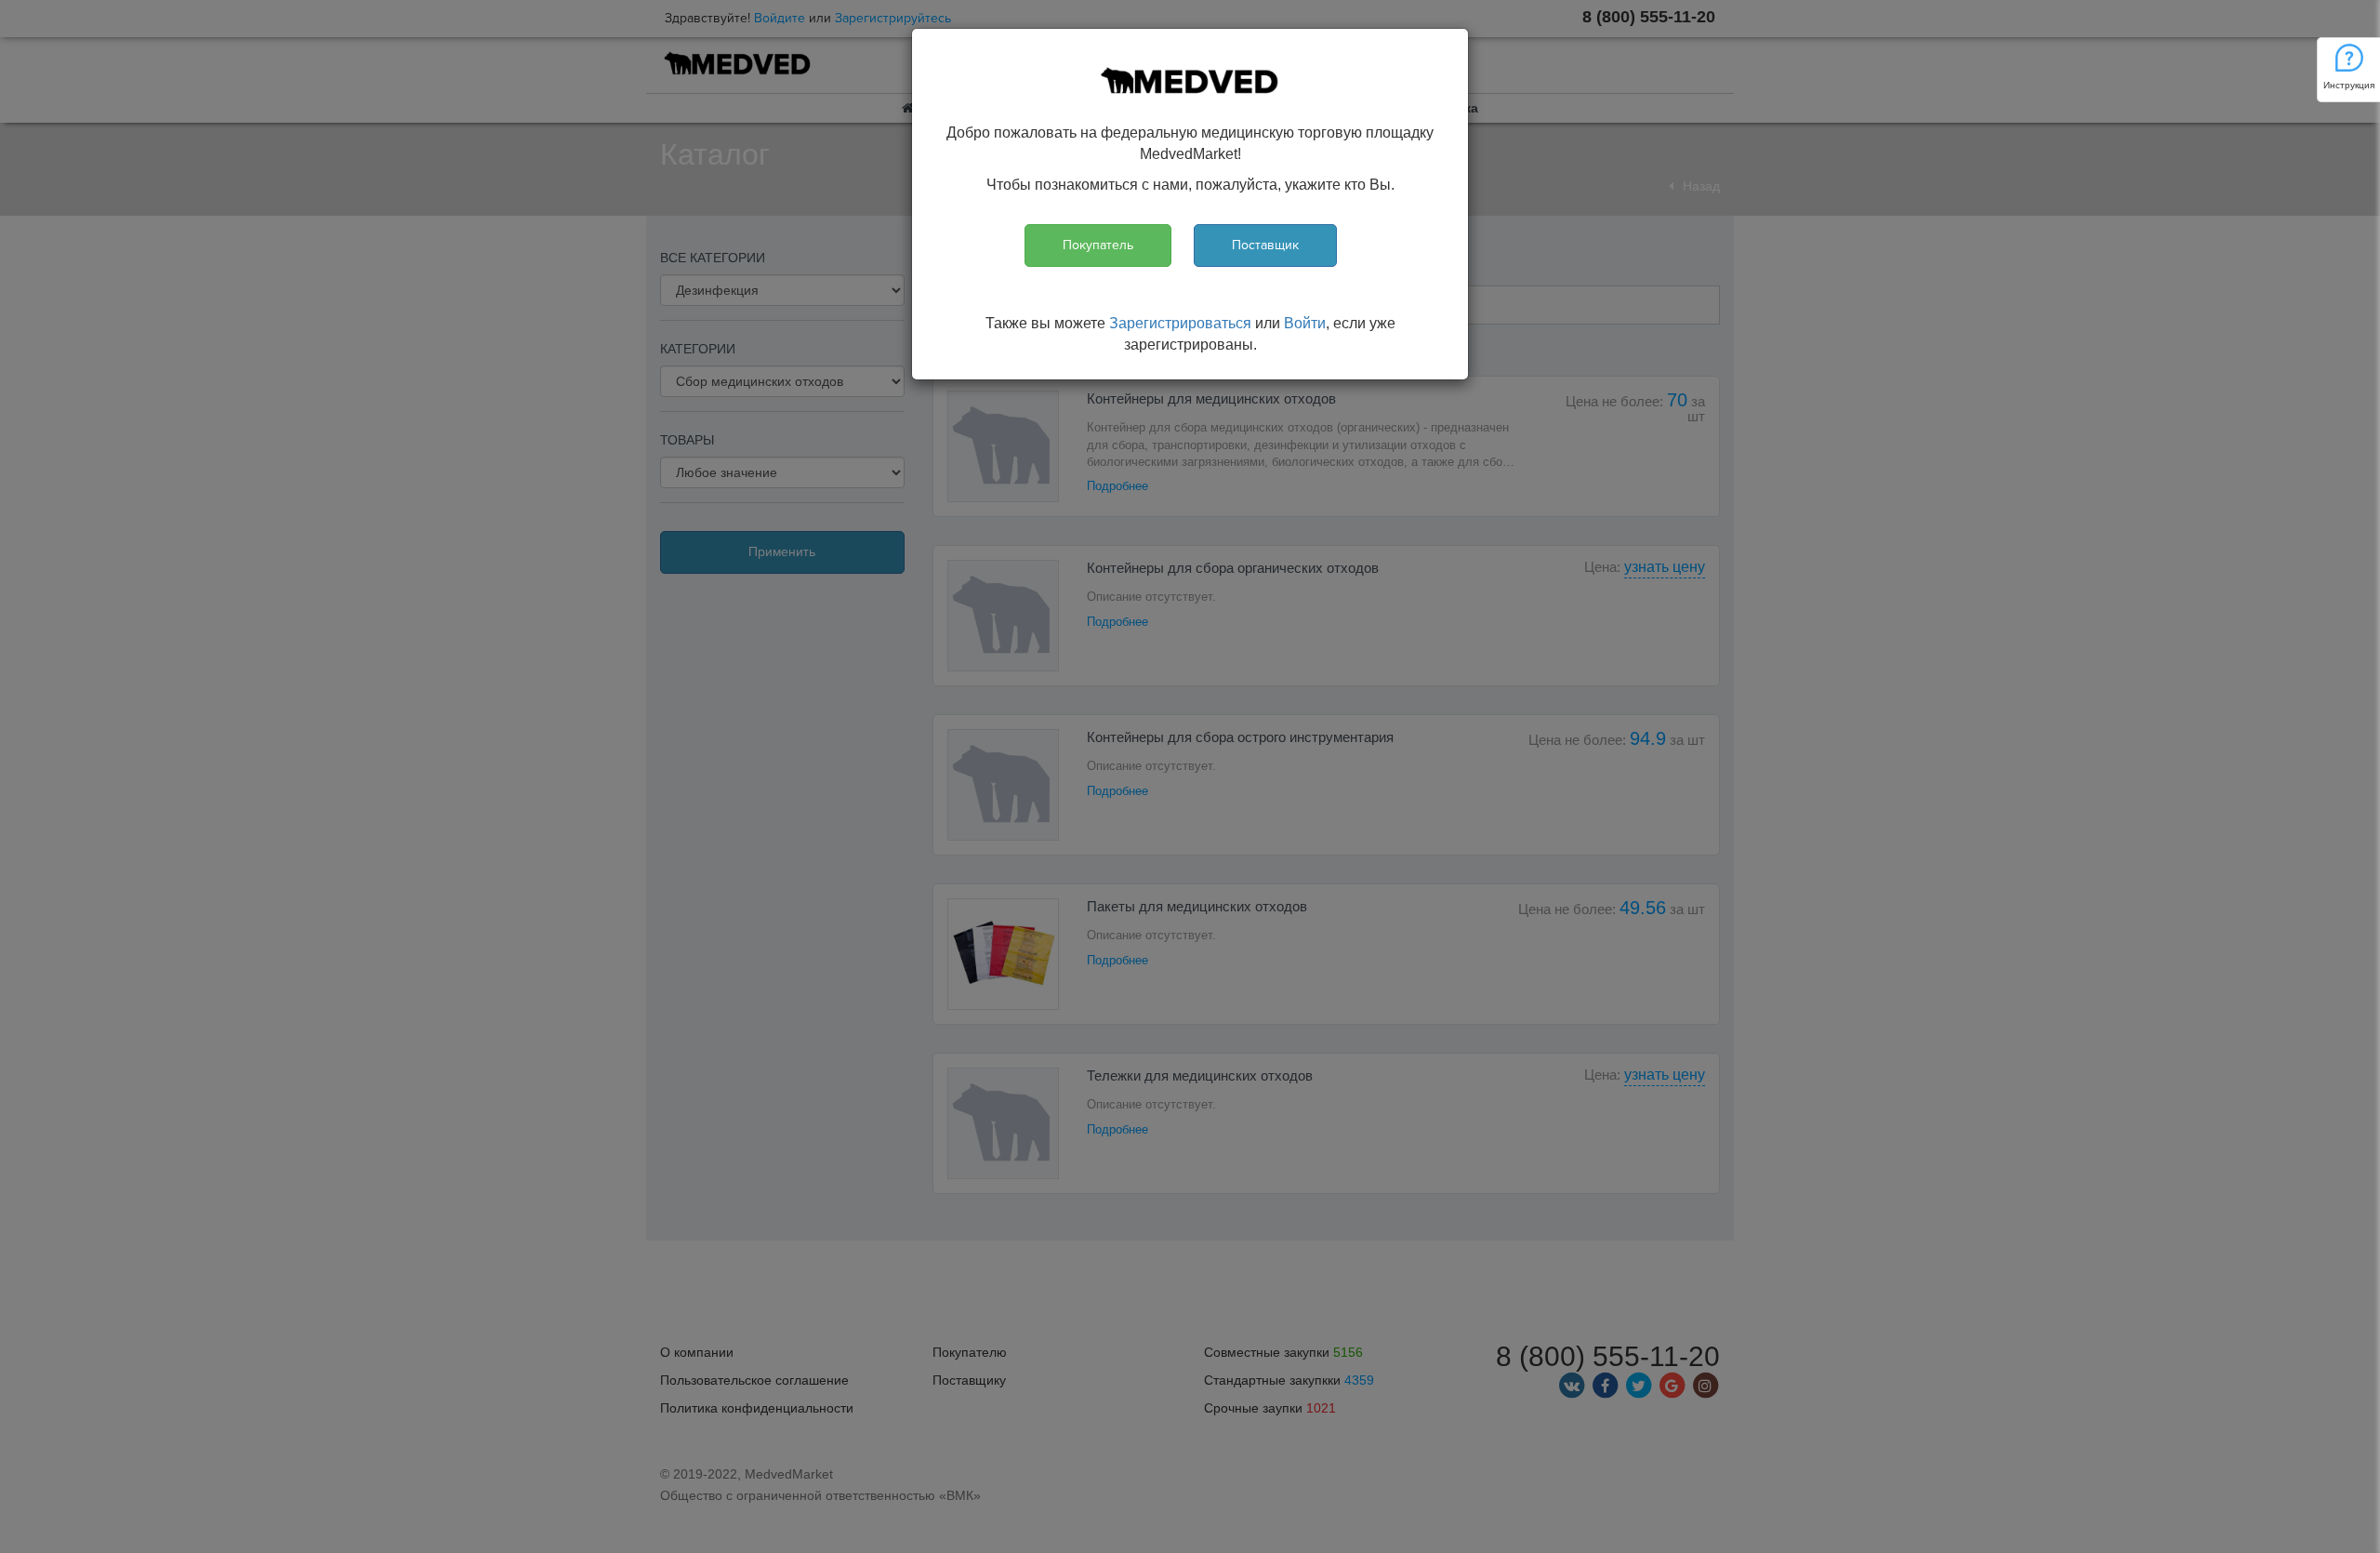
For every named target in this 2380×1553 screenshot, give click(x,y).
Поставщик (1265, 245)
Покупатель (1098, 245)
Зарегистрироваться (1180, 323)
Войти (1305, 323)
